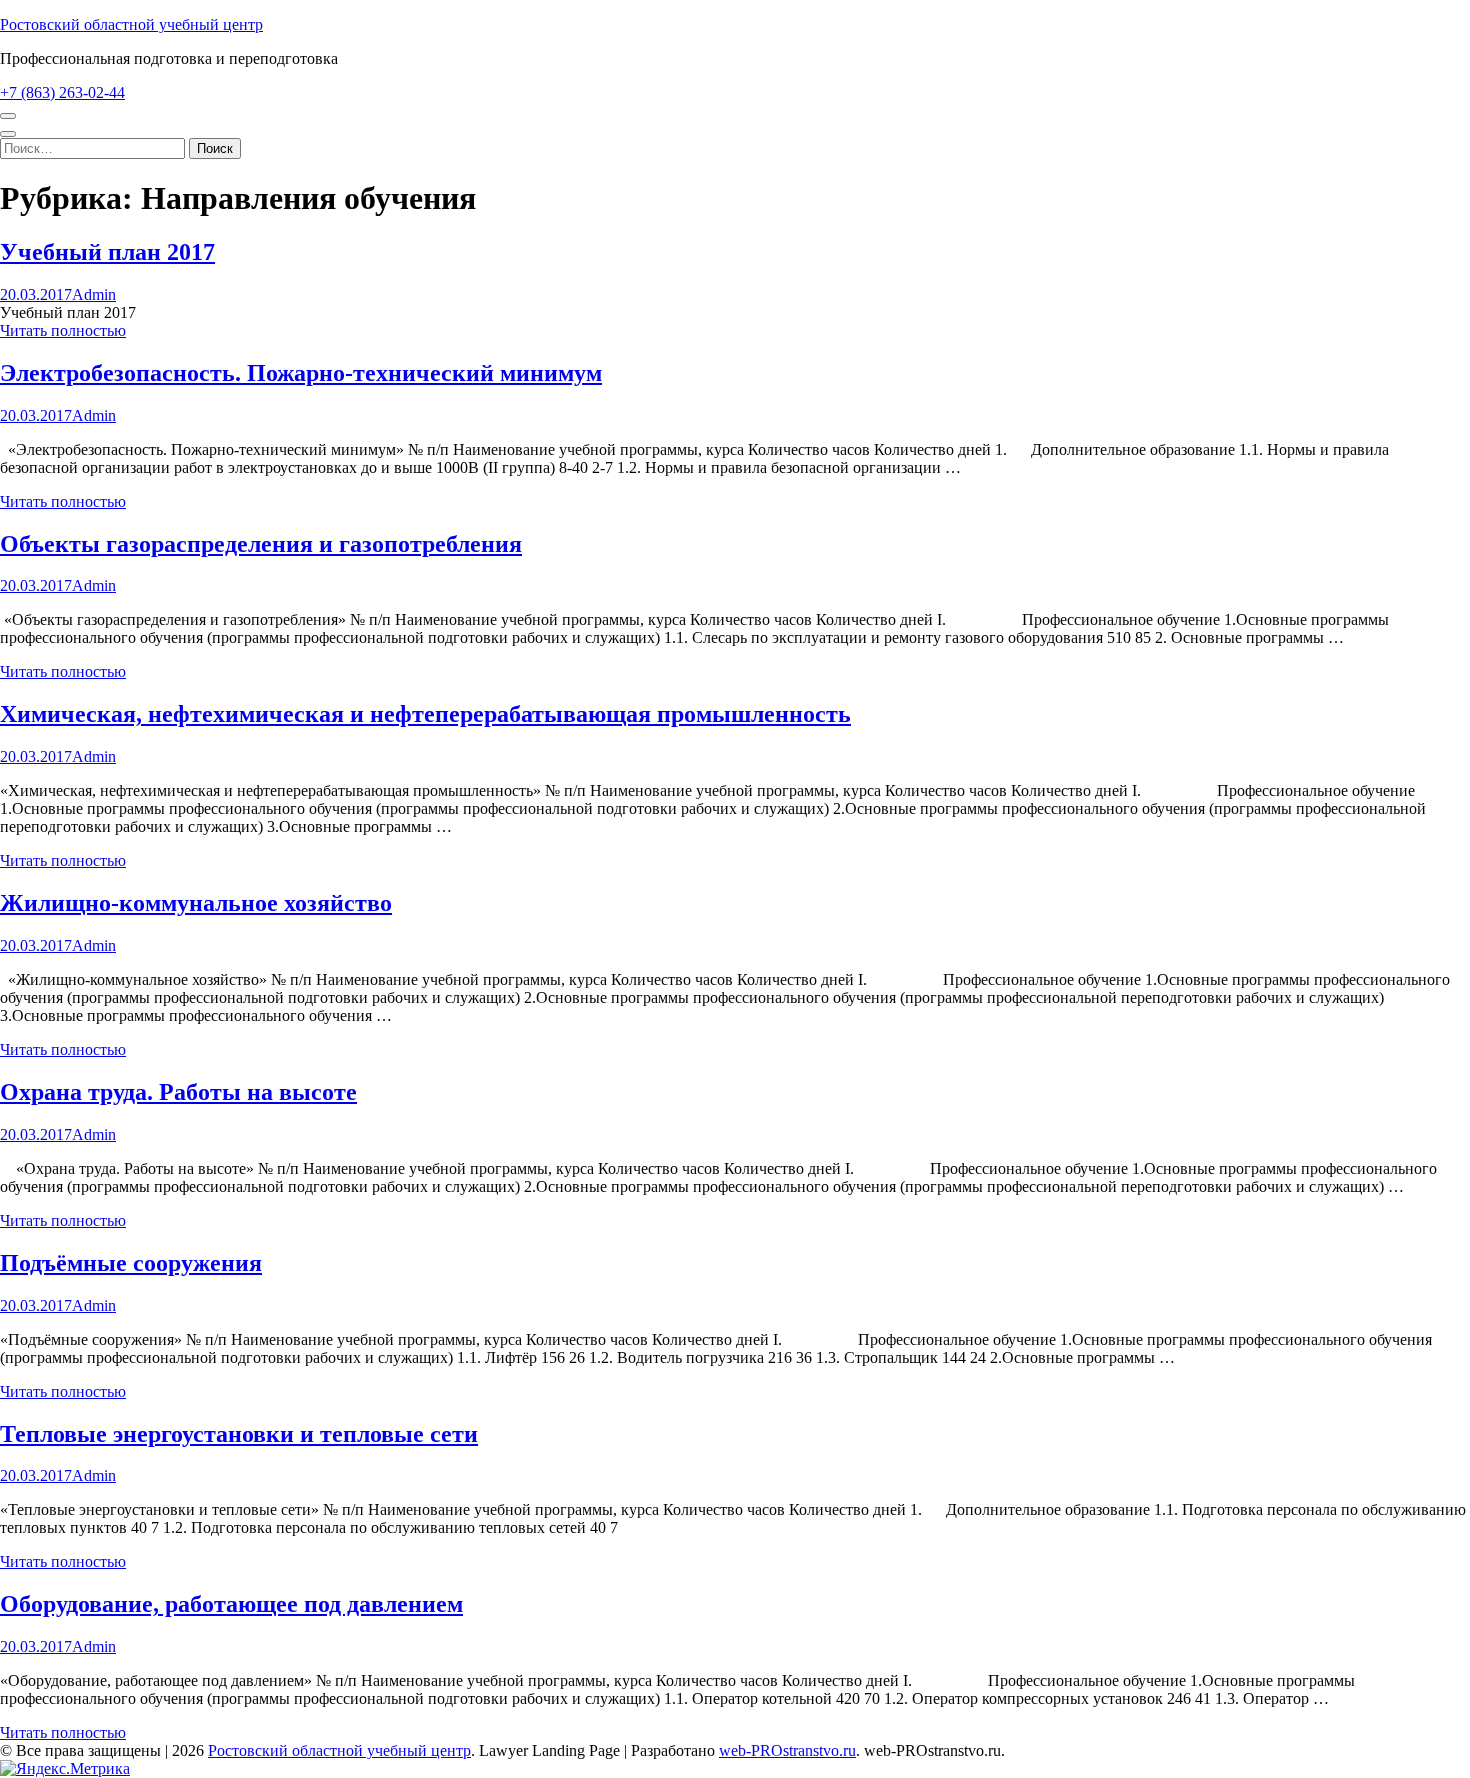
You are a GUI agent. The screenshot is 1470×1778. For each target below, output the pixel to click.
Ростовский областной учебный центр (131, 24)
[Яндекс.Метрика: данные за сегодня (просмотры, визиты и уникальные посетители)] (65, 1769)
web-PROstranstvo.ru (787, 1750)
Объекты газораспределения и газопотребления (261, 544)
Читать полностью (63, 330)
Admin (94, 294)
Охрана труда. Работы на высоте (178, 1092)
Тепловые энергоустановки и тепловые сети (239, 1434)
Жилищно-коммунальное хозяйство (196, 903)
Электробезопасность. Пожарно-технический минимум (301, 373)
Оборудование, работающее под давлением (231, 1604)
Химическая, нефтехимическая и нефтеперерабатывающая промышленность (425, 714)
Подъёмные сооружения (131, 1263)
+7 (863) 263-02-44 (62, 92)
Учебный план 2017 (107, 252)
